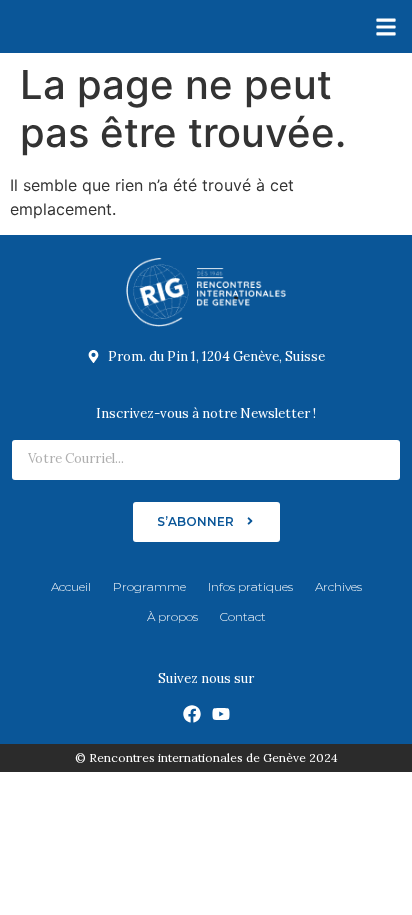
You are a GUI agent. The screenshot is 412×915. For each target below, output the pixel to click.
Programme (149, 586)
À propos (172, 616)
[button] (385, 26)
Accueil (71, 586)
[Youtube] (221, 714)
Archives (338, 586)
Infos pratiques (250, 586)
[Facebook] (192, 714)
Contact (243, 616)
